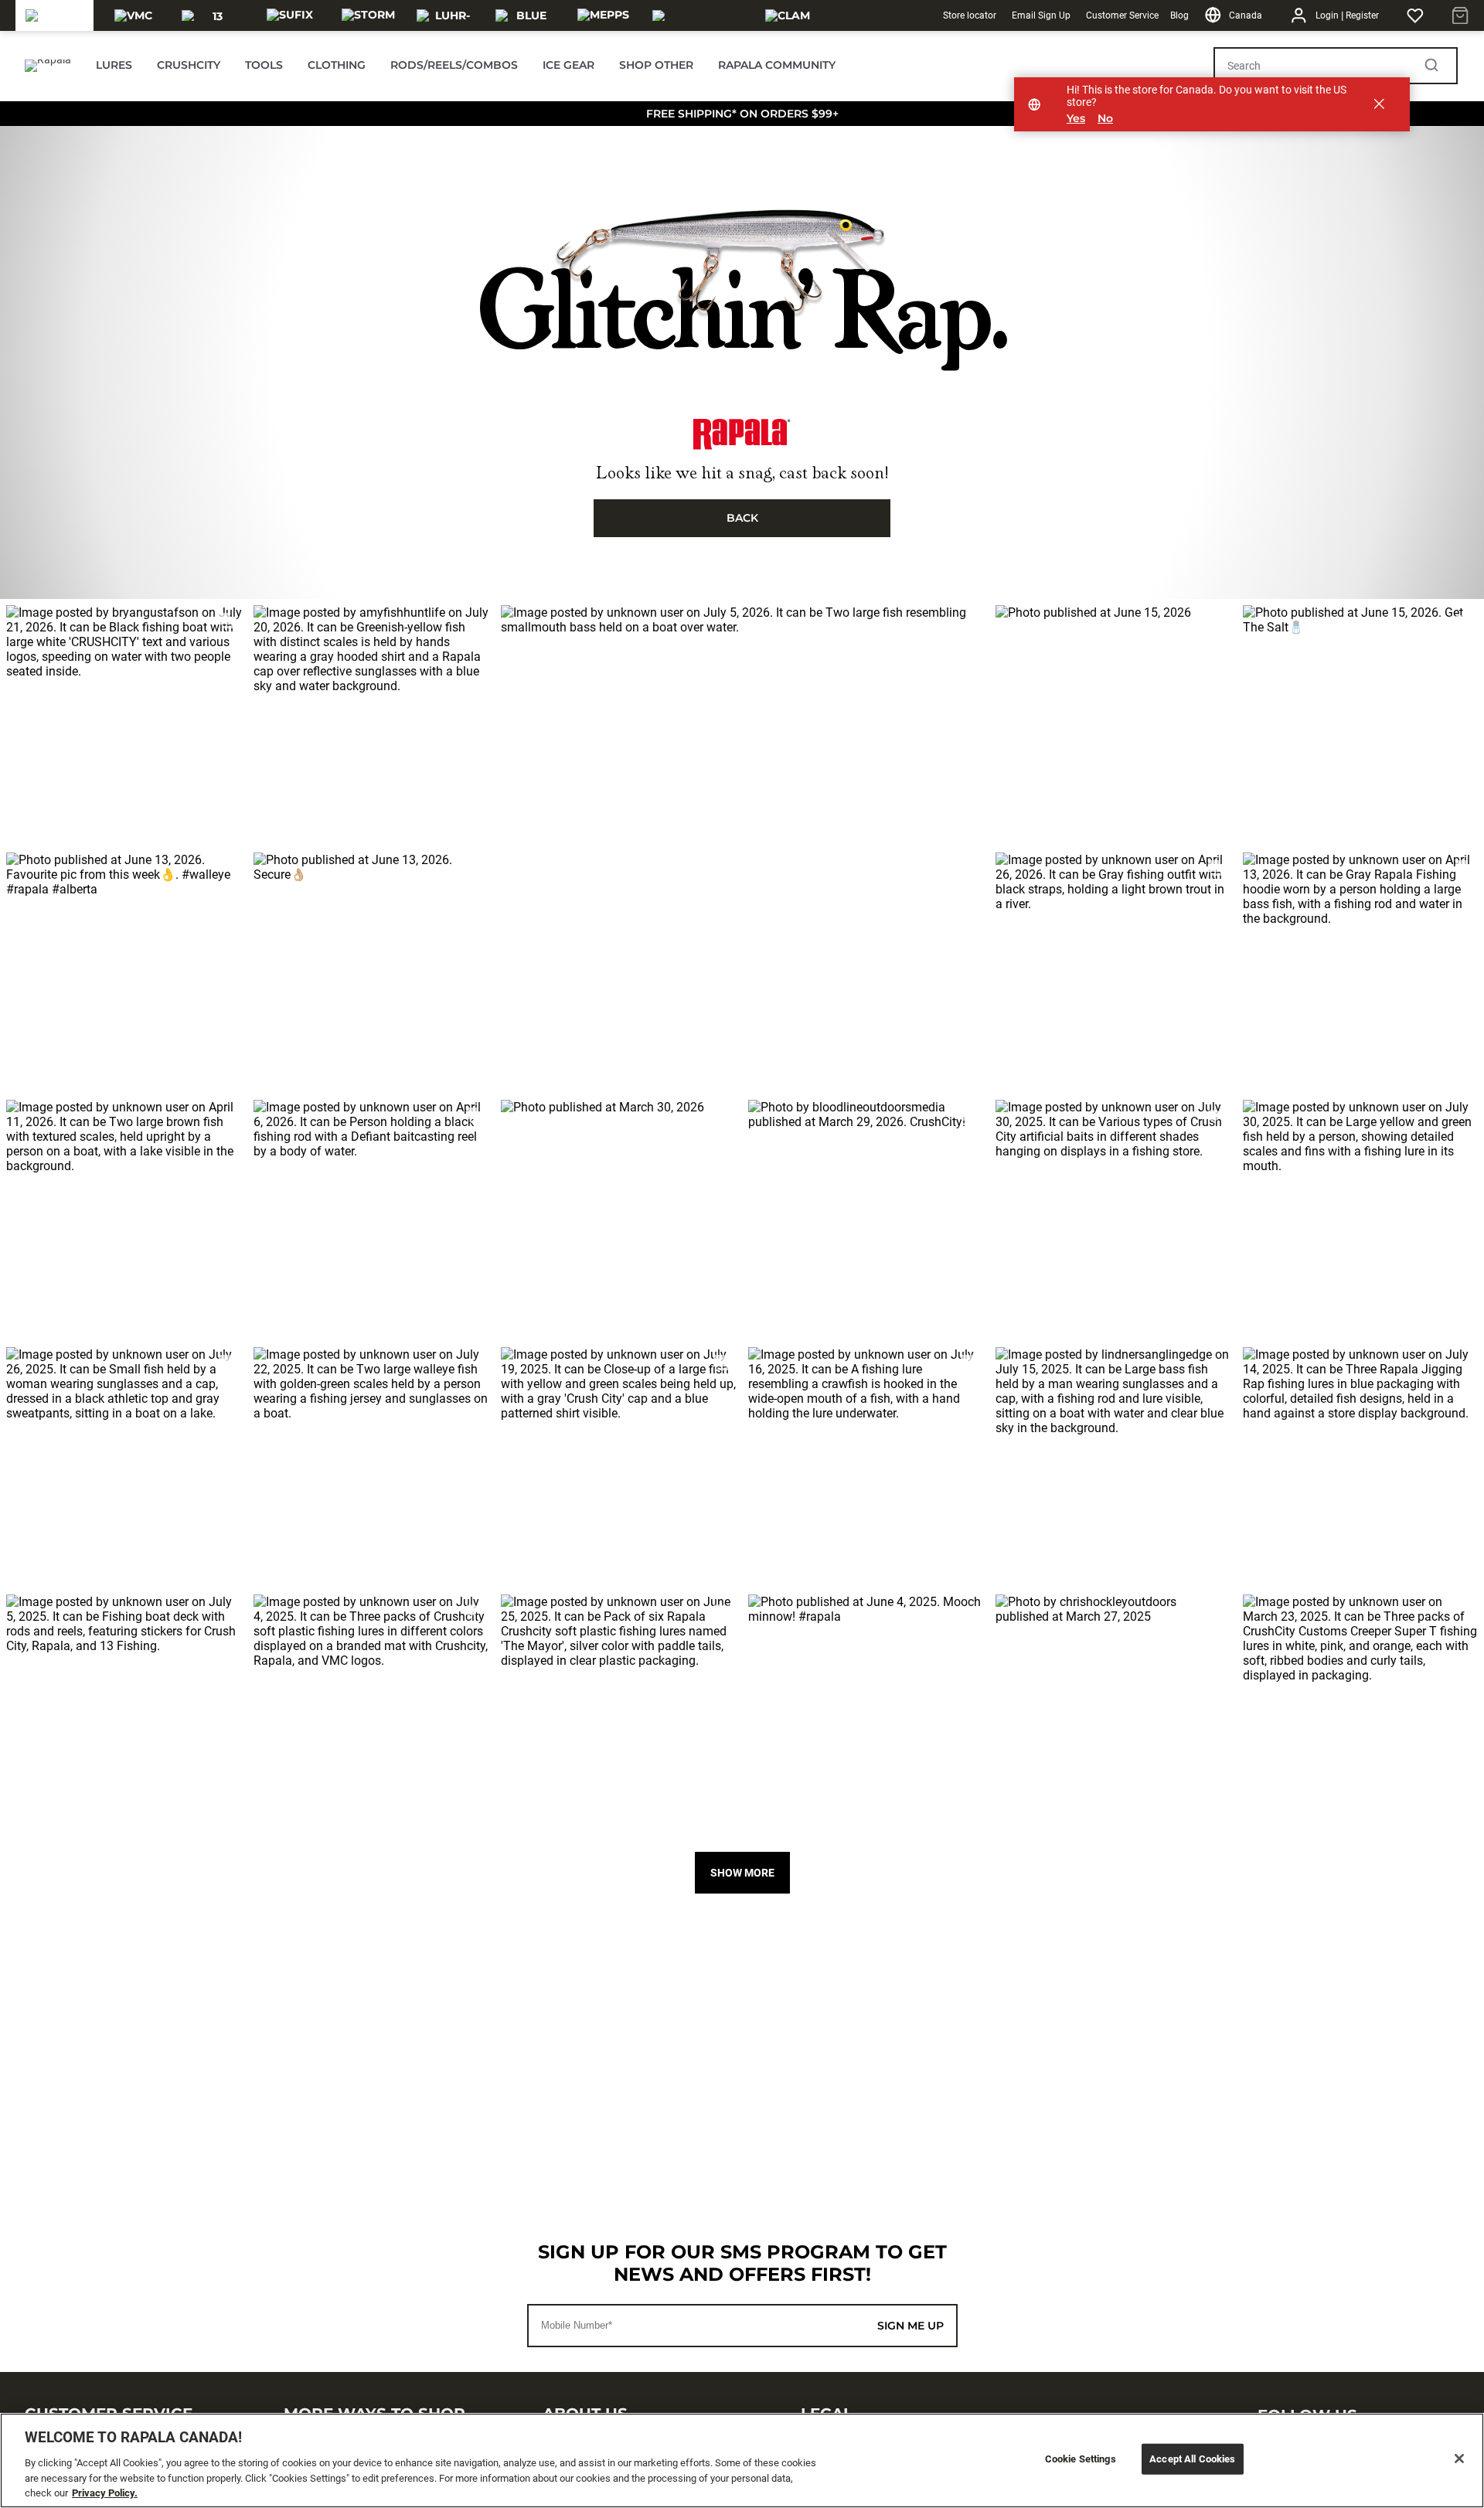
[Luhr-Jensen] (446, 15)
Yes (1076, 119)
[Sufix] (290, 15)
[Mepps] (603, 15)
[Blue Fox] (525, 15)
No (1105, 119)
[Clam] (788, 15)
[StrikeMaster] (696, 15)
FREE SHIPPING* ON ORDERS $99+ (742, 114)
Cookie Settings (1081, 2459)
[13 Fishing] (211, 15)
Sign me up (910, 2326)
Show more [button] (742, 1873)
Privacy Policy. (105, 2492)
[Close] (1459, 2459)
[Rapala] (55, 15)
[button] (124, 723)
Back (742, 518)
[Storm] (368, 15)
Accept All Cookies (1192, 2459)
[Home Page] (48, 66)
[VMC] (133, 15)
